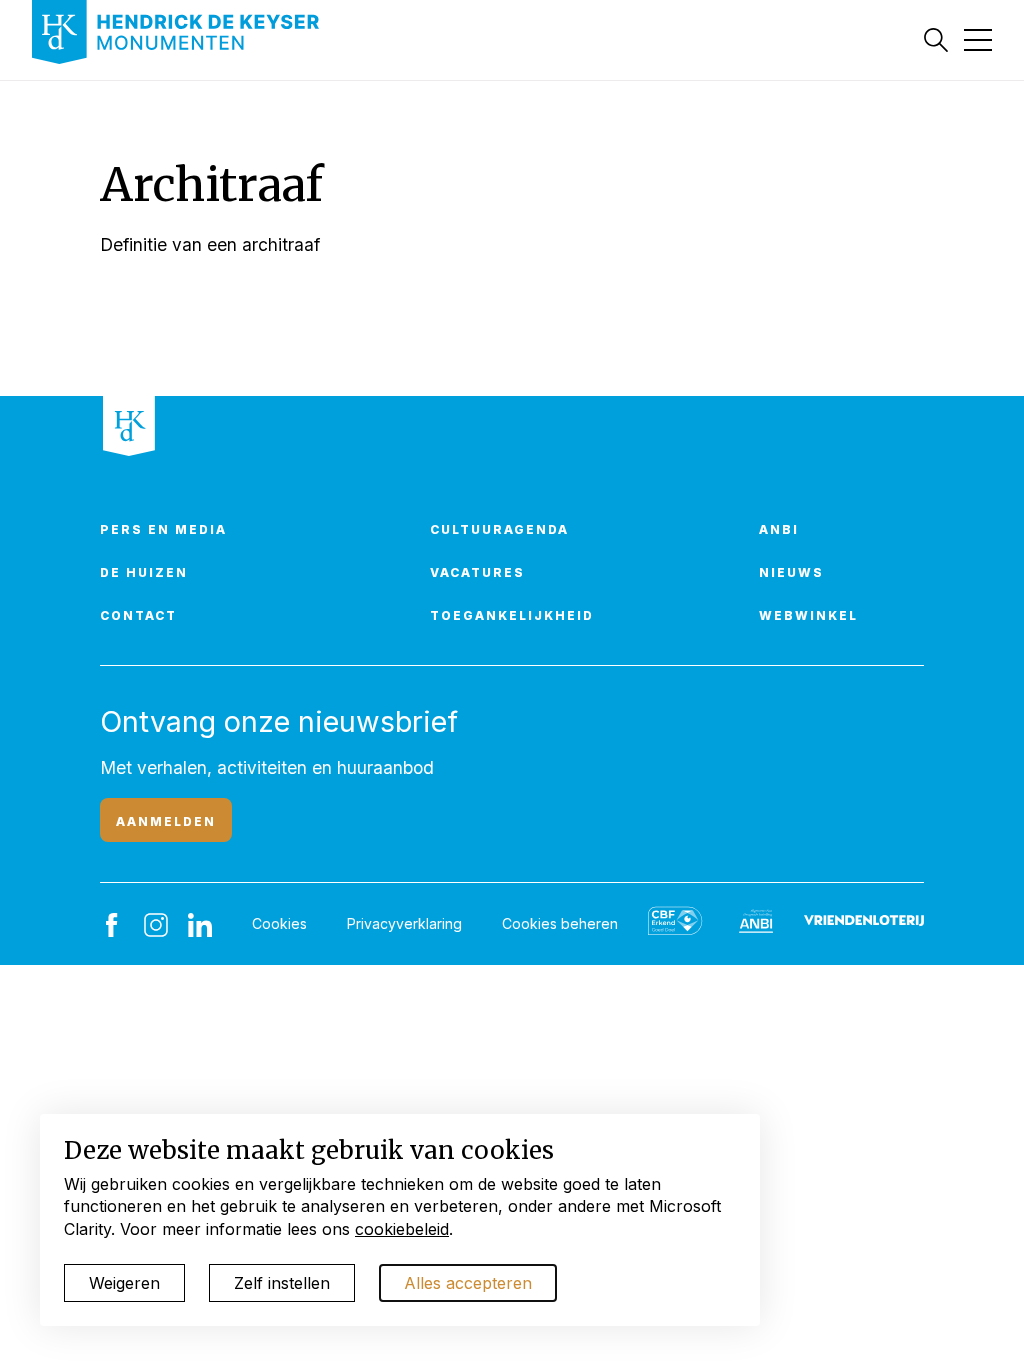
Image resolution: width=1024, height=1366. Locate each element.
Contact (138, 615)
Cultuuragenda (499, 529)
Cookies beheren (560, 923)
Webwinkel (808, 615)
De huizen (144, 572)
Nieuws (791, 572)
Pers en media (163, 529)
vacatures (477, 572)
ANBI (779, 529)
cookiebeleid (402, 1229)
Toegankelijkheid (512, 615)
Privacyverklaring (404, 923)
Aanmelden (166, 821)
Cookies (279, 923)
